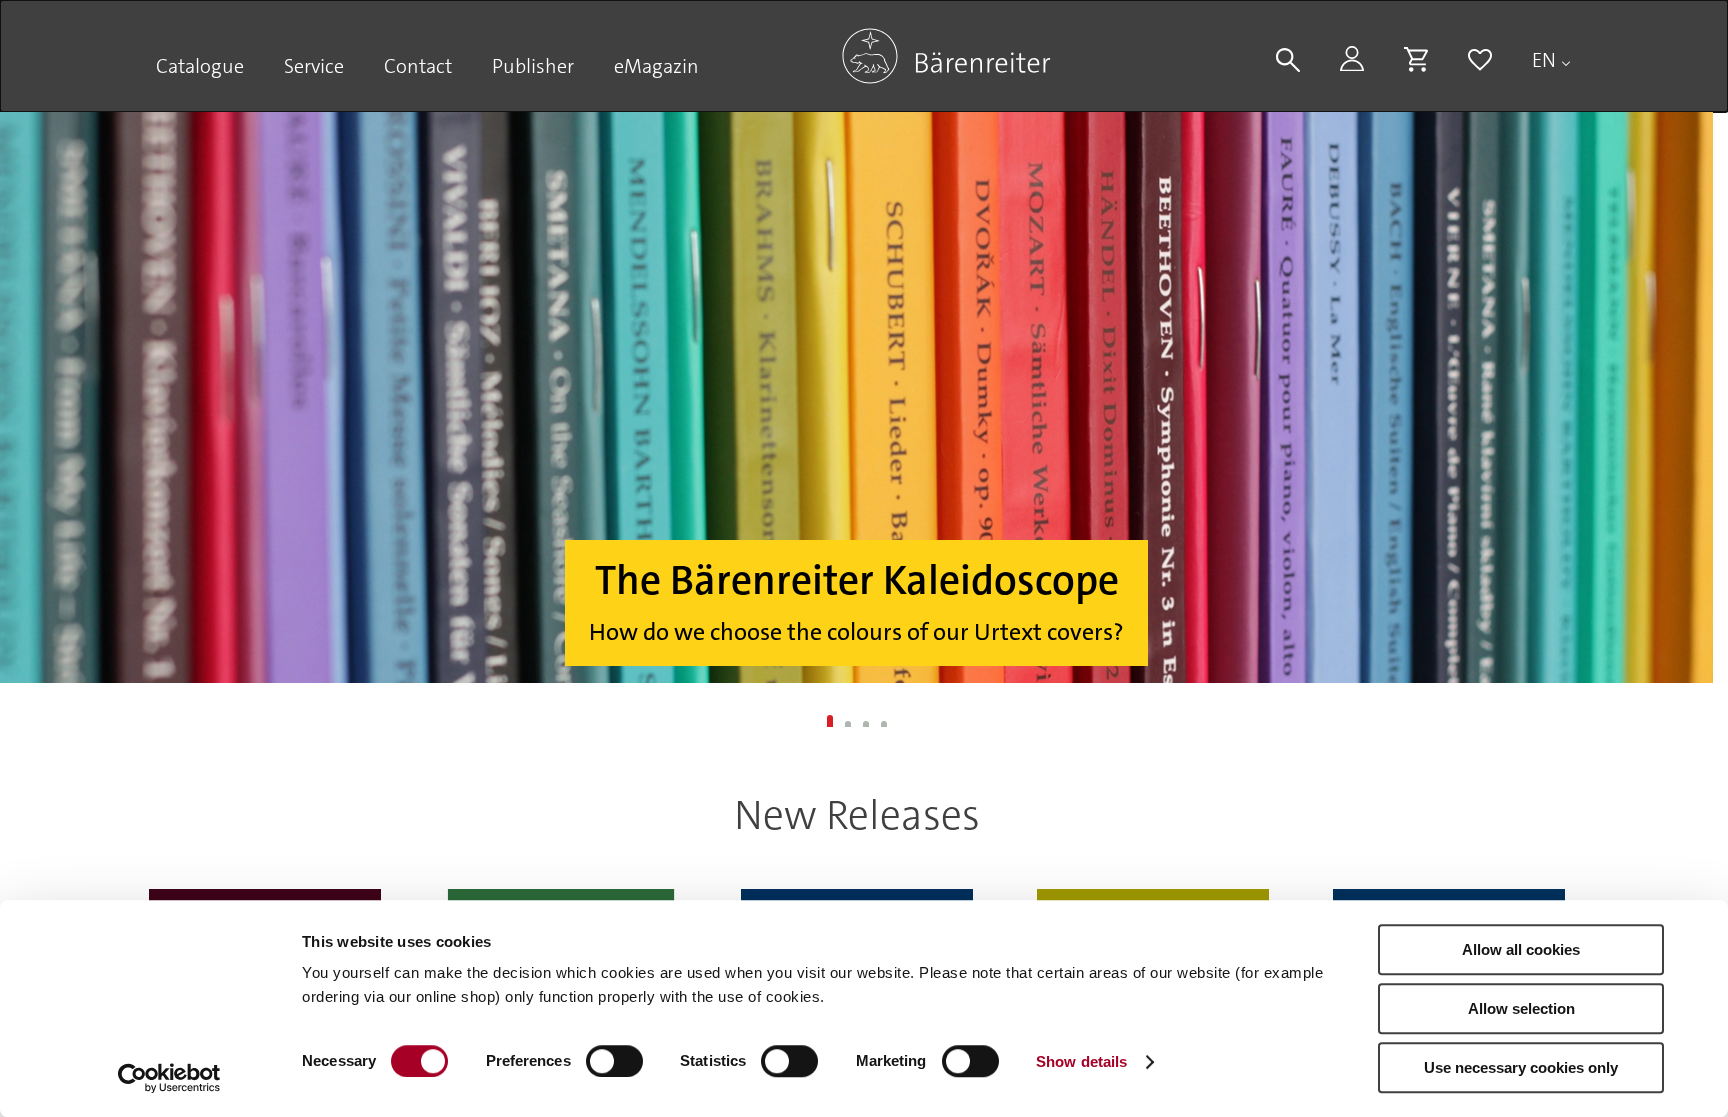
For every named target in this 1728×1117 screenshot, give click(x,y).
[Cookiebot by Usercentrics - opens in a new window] (169, 1078)
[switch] (614, 1061)
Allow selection (1521, 1008)
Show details (1081, 1061)
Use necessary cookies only (1521, 1067)
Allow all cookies (1521, 949)
